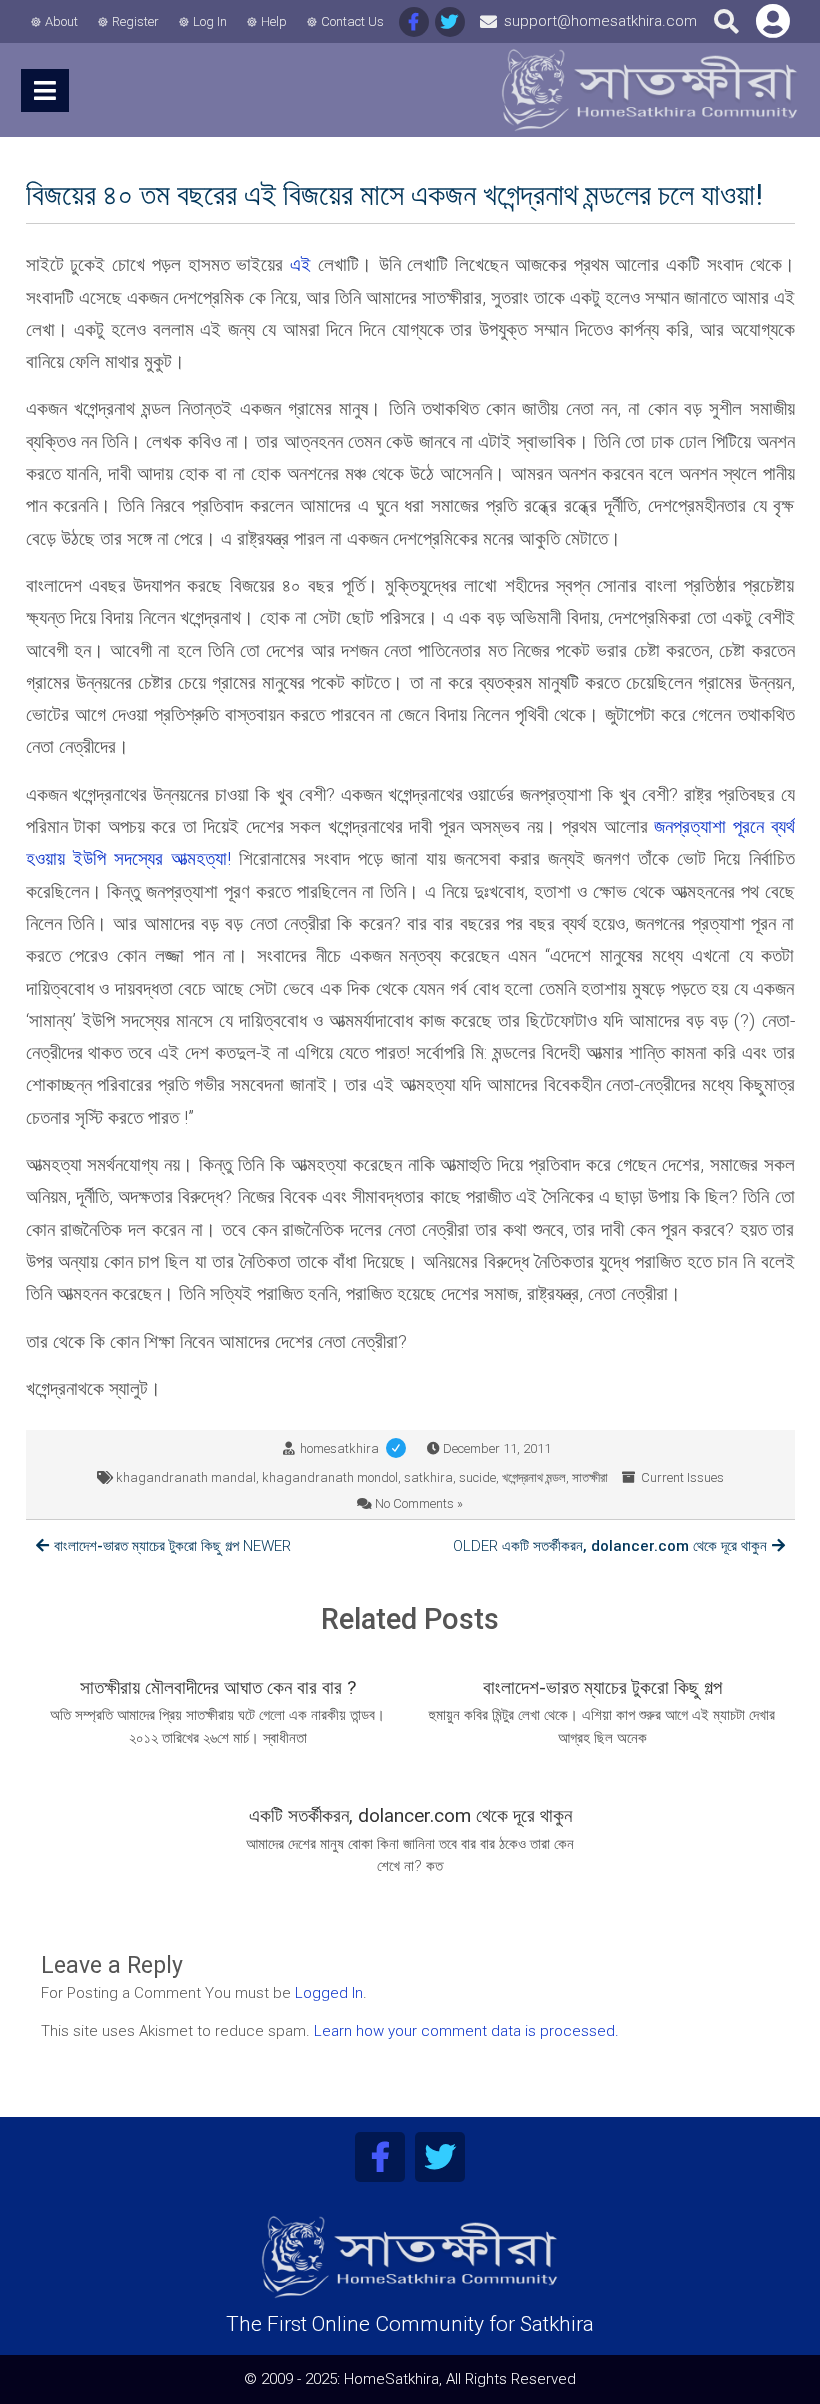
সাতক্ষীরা (590, 1477)
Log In (210, 21)
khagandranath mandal (186, 1477)
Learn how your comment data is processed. (466, 2031)
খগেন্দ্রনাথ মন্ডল (534, 1477)
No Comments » (419, 1503)
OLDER (610, 1546)
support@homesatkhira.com (600, 21)
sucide (477, 1477)
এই (300, 264)
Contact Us (352, 21)
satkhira (428, 1477)
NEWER (172, 1546)
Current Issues (682, 1477)
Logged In (329, 1993)
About (61, 21)
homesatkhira (356, 1448)
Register (135, 21)
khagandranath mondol (330, 1477)
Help (274, 21)
